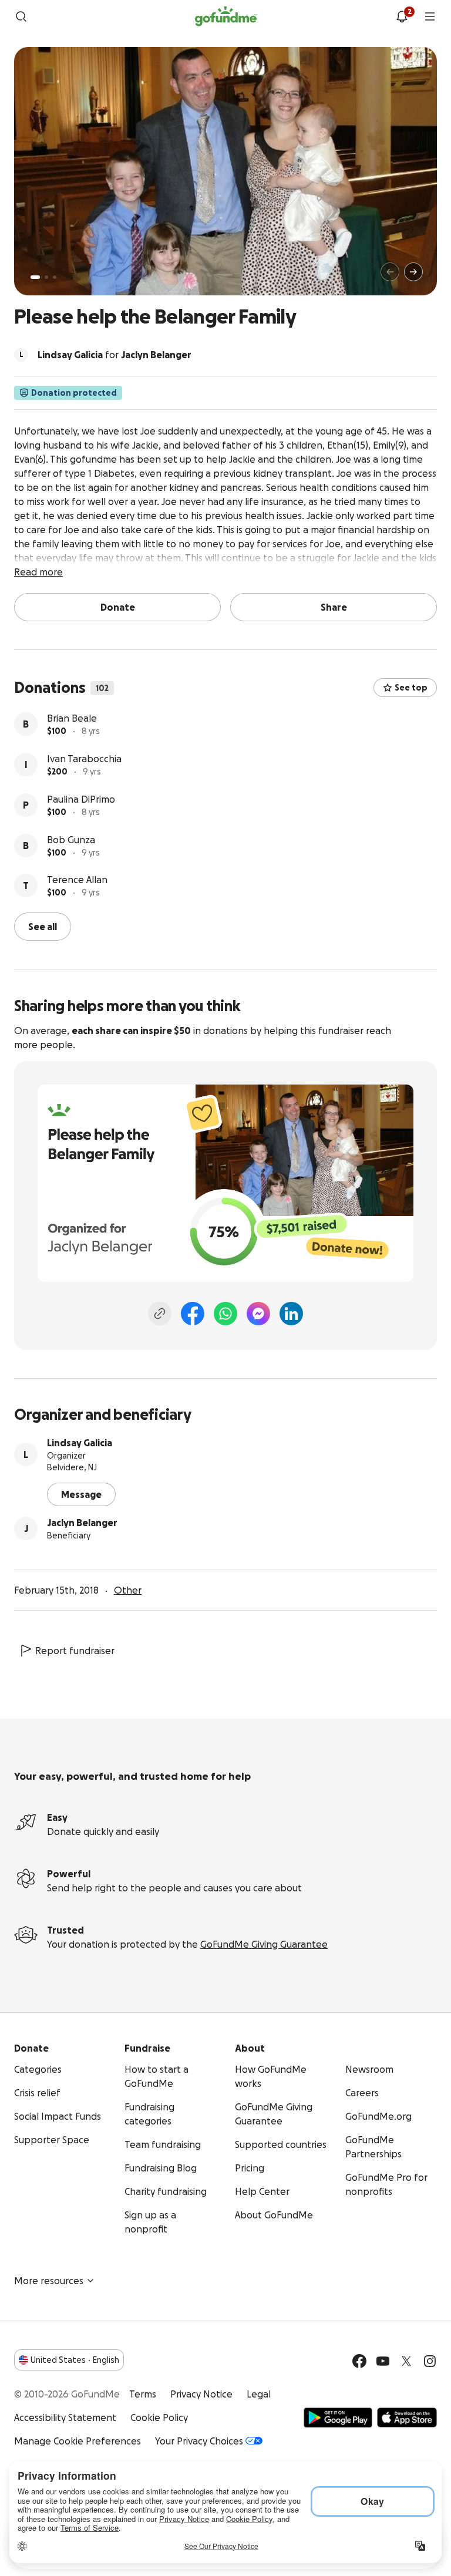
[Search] (21, 16)
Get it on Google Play (338, 2417)
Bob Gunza (71, 840)
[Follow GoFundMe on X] (406, 2361)
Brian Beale (72, 718)
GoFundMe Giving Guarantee (264, 1944)
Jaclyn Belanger (82, 1523)
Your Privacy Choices (199, 2441)
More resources (49, 2281)
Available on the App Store (407, 2417)
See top (411, 688)
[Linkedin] (291, 1314)
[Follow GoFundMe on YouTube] (383, 2361)
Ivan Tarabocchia (84, 759)
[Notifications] (402, 16)
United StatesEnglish (75, 2360)
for (115, 355)
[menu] (430, 16)
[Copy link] (160, 1314)
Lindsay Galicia (80, 1443)
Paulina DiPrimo (81, 799)
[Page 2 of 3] (46, 277)
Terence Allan (77, 880)
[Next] (413, 272)
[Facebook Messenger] (258, 1314)
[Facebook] (193, 1314)
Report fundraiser (75, 1651)
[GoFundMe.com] (226, 16)
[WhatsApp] (225, 1314)
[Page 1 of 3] (35, 277)
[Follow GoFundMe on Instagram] (430, 2361)
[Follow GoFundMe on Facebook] (359, 2361)
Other (128, 1590)
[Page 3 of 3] (55, 277)
